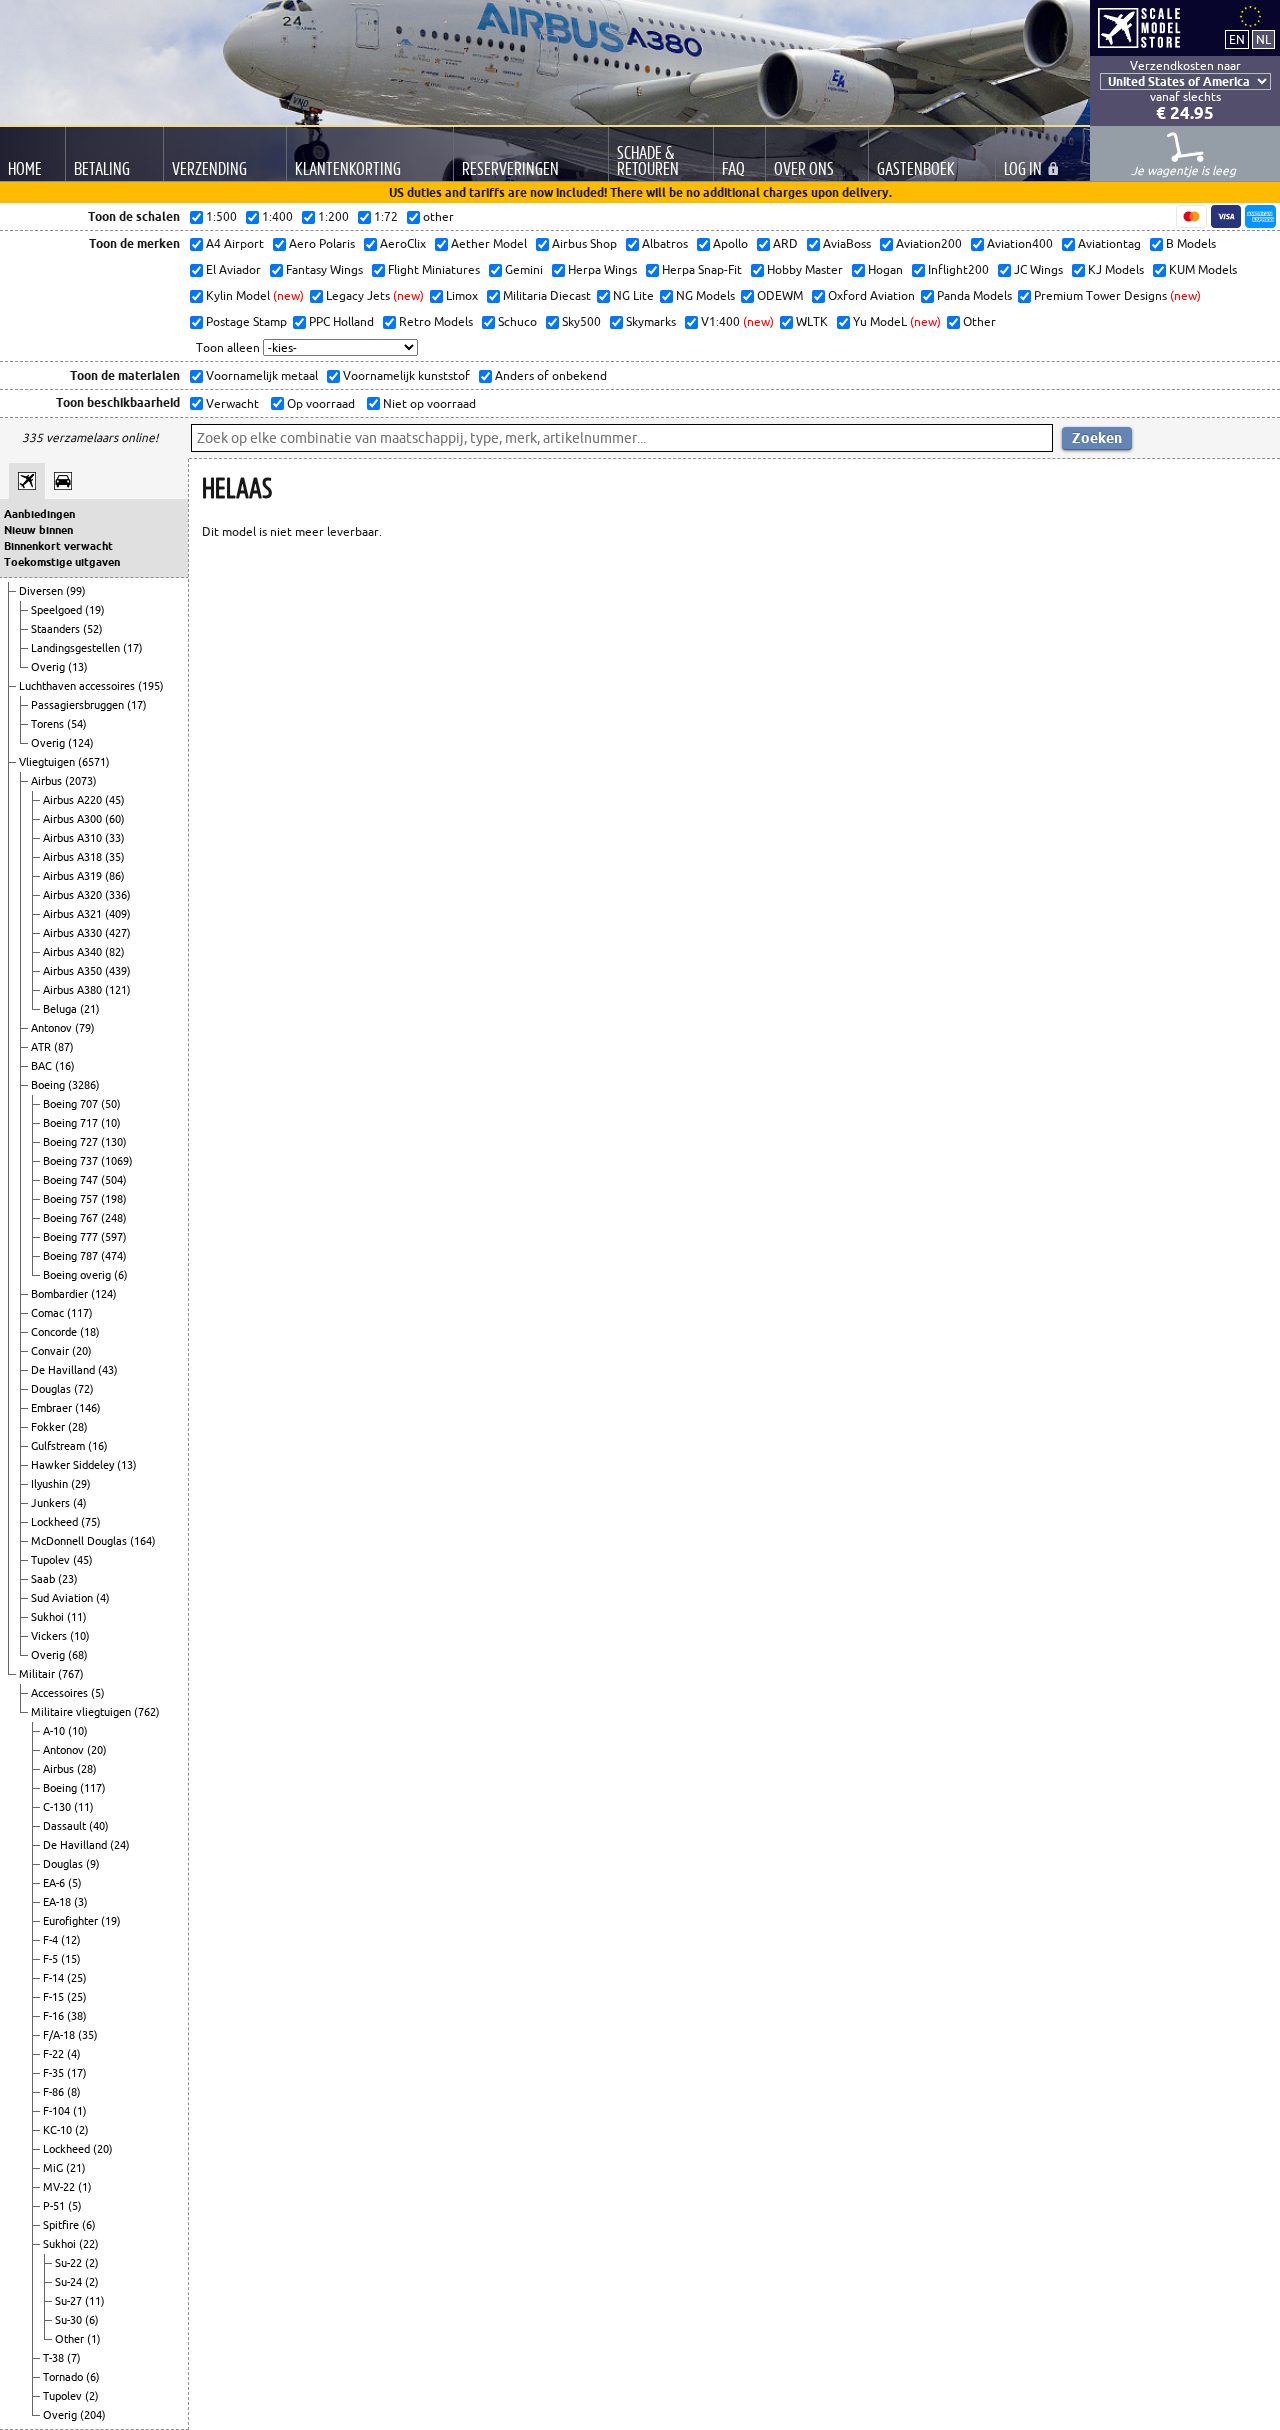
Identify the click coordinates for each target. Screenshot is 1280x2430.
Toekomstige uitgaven (62, 562)
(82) (115, 952)
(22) (89, 2244)
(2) (82, 2130)
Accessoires (61, 1693)
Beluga (61, 1009)
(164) (143, 1541)
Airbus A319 (74, 876)
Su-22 (70, 2263)
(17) (133, 648)
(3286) (84, 1085)
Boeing (49, 1085)
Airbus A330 (74, 933)
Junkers (52, 1503)
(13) (78, 667)
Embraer (53, 1408)
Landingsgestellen (77, 648)
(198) (114, 1199)
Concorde (55, 1332)
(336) (118, 895)
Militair (38, 1674)
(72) (84, 1389)
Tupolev (52, 1560)
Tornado (64, 2377)
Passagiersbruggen (79, 705)
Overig (49, 667)
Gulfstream (59, 1446)
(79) (85, 1028)
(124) (81, 743)
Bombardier (61, 1294)
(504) (114, 1180)
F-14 (55, 1978)
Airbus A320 (74, 895)
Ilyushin (51, 1484)
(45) (115, 800)
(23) (68, 1579)
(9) (93, 1864)
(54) (77, 724)
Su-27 (70, 2301)
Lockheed (56, 1522)
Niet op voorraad (428, 403)
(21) (90, 1009)
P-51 (55, 2206)
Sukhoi (49, 1617)
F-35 (55, 2073)
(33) (115, 838)
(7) (74, 2358)
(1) (80, 2111)
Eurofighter (72, 1921)
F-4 (52, 1940)
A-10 (55, 1731)
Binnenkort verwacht (58, 546)
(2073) (81, 781)
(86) (115, 876)
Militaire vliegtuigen (82, 1712)
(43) (108, 1370)
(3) (81, 1902)
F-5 (52, 1959)
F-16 (55, 2016)
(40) (99, 1826)
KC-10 (59, 2130)
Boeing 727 (72, 1142)
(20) (82, 1351)
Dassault (66, 1826)
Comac (49, 1313)
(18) (90, 1332)
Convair (51, 1351)
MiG (54, 2168)
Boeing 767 (72, 1218)
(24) (120, 1845)
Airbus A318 (74, 857)
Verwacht (231, 403)
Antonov (53, 1028)
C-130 (58, 1807)
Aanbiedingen (39, 514)
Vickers (50, 1636)
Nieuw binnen (38, 530)
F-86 (55, 2092)
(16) (65, 1066)
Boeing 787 (72, 1256)
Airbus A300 (74, 819)
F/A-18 (60, 2035)
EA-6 (55, 1883)
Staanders (57, 629)
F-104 (58, 2111)
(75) (91, 1522)
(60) (115, 819)
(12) (71, 1940)
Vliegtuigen (48, 762)
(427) (118, 933)
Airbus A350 (74, 971)
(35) (115, 857)
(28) (78, 1427)
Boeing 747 (72, 1180)
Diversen (42, 591)
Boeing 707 (72, 1104)
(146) (88, 1408)
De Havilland (64, 1370)
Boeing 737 (72, 1161)
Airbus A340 (74, 952)
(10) (111, 1123)
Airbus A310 (74, 838)
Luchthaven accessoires (78, 686)
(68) (78, 1655)
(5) (98, 1693)
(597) (114, 1237)
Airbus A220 (74, 800)
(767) (71, 1674)
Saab (44, 1579)
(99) (76, 591)
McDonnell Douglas (80, 1541)
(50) (111, 1104)
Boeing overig (78, 1275)
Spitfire (62, 2225)
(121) (118, 990)
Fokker (49, 1427)
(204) (93, 2415)
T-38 (55, 2358)
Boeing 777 (72, 1237)
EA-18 (58, 1902)
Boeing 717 (72, 1123)
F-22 (55, 2054)
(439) (118, 971)
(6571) (94, 762)
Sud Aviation (63, 1598)
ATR (42, 1047)
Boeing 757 (72, 1199)
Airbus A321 (74, 914)
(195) (151, 686)
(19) (95, 610)
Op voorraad (319, 403)
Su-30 (70, 2320)
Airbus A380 (74, 990)
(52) (93, 629)
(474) (114, 1256)
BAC (43, 1066)
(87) (64, 1047)
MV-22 (60, 2187)
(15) (71, 1959)
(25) (77, 1978)
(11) (77, 1617)
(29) (81, 1484)
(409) (118, 914)
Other (71, 2339)
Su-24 (70, 2282)
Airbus (48, 781)
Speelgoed (58, 610)
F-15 (55, 1997)
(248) (114, 1218)
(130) (114, 1142)
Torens (49, 724)
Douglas (52, 1389)
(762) (147, 1712)
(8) (74, 2092)
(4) (80, 1503)
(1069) (117, 1161)
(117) (80, 1313)
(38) (77, 2016)
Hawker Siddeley (74, 1465)
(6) (121, 1275)
